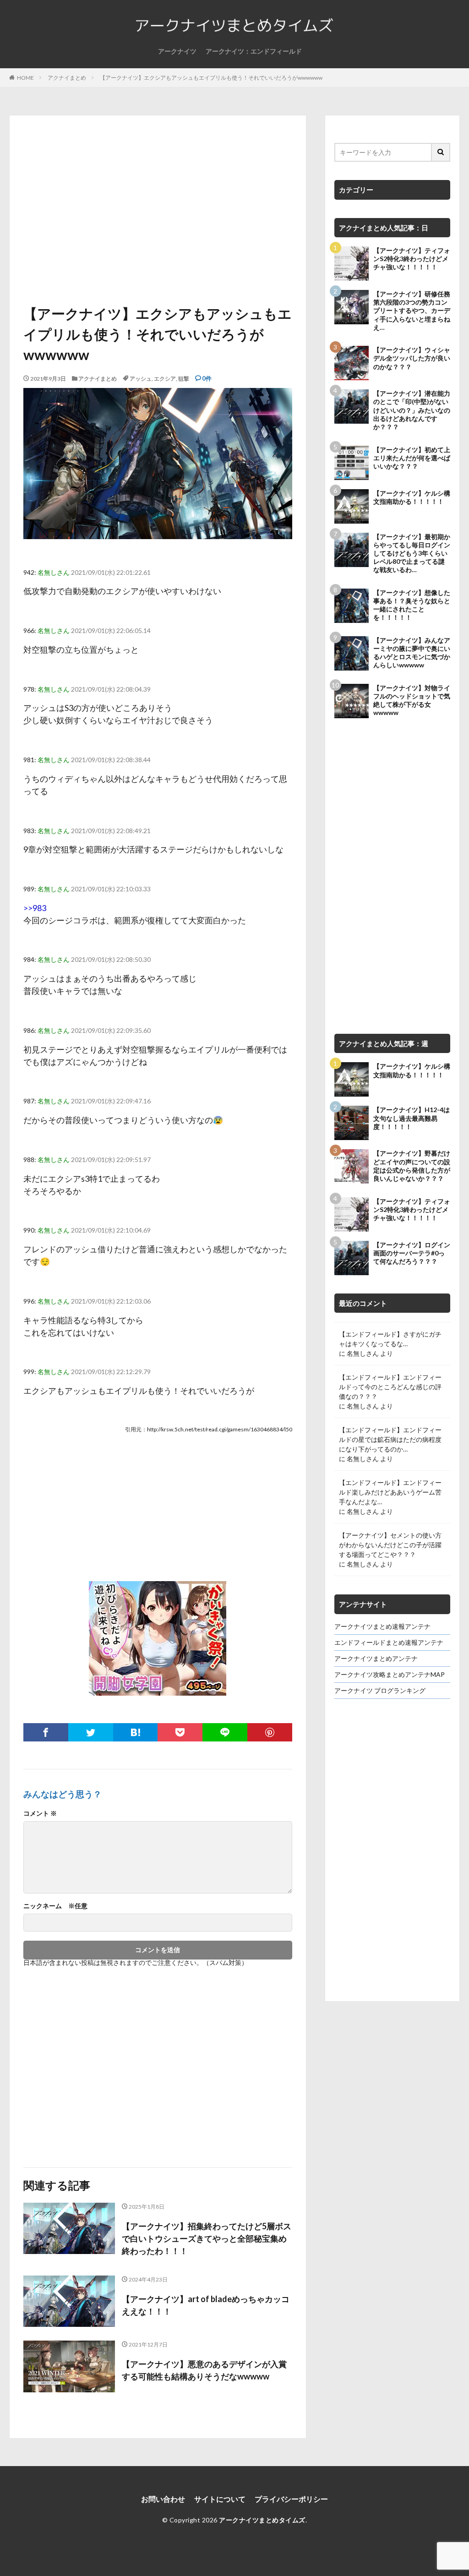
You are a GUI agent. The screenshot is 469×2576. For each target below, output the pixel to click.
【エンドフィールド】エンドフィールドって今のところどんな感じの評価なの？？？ (390, 1387)
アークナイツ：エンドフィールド (254, 51)
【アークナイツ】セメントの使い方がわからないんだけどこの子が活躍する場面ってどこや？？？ (390, 1545)
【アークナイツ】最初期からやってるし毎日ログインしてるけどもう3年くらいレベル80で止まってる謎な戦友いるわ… (412, 553)
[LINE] (225, 1732)
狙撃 (184, 379)
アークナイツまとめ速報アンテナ (382, 1626)
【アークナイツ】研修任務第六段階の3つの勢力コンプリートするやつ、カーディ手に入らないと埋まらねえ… (412, 311)
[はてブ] (136, 1732)
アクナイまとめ (67, 78)
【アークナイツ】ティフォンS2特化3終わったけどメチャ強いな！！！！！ (412, 259)
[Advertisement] (158, 212)
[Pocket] (180, 1732)
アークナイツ (177, 51)
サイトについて (220, 2499)
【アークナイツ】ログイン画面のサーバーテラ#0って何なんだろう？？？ (412, 1253)
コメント (40, 1813)
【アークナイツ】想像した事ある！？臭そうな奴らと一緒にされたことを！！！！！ (412, 605)
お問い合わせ (163, 2499)
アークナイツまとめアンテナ (376, 1658)
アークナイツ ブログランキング (380, 1690)
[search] (441, 152)
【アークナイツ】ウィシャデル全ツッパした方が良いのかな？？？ (412, 358)
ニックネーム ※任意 (55, 1906)
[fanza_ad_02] (158, 1689)
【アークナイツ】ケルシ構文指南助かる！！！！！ (412, 497)
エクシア (165, 379)
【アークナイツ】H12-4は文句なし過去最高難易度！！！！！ (412, 1118)
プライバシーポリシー (291, 2499)
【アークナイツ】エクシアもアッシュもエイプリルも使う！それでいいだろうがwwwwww (211, 78)
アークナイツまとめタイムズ (262, 2520)
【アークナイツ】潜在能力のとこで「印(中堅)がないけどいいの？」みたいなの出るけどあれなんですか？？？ (412, 410)
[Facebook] (46, 1732)
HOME (25, 78)
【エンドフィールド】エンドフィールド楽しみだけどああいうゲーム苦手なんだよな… (390, 1492)
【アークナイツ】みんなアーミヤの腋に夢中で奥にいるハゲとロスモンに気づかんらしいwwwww (412, 653)
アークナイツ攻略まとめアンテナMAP (390, 1674)
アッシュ (141, 379)
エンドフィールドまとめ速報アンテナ (389, 1642)
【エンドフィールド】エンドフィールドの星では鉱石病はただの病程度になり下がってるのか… (390, 1439)
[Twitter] (91, 1732)
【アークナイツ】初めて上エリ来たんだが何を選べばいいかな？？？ (412, 458)
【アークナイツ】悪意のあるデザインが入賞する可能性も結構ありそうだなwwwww (204, 2370)
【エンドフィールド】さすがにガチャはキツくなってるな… (390, 1339)
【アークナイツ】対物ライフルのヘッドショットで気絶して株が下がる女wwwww (412, 700)
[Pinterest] (270, 1732)
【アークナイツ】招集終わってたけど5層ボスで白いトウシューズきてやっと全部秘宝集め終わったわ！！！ (207, 2238)
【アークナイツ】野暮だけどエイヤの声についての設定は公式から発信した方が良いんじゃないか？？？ (412, 1166)
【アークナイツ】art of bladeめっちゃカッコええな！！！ (206, 2305)
